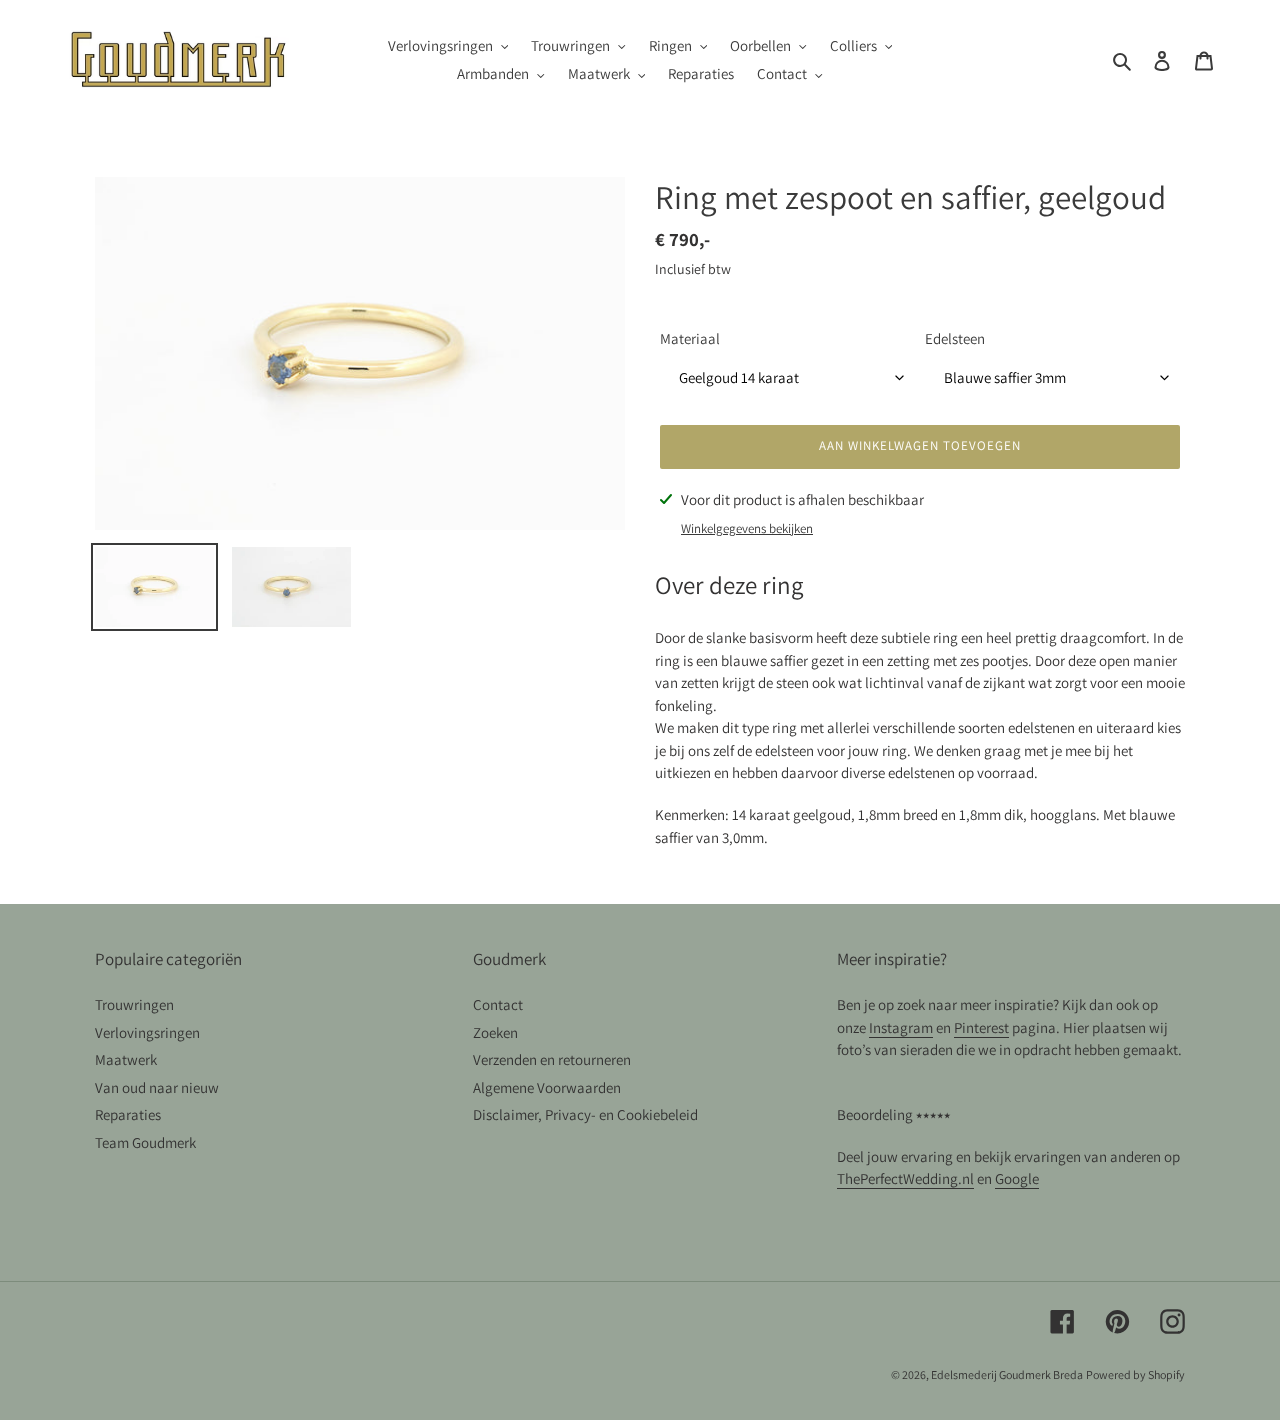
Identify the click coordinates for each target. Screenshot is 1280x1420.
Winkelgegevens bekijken (747, 528)
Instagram (901, 1027)
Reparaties (128, 1114)
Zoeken (495, 1032)
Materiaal (690, 338)
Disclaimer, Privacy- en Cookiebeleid (585, 1114)
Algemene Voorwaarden (547, 1087)
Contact (498, 1004)
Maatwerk (126, 1059)
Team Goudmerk (145, 1142)
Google (1017, 1178)
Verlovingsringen (147, 1032)
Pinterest (981, 1027)
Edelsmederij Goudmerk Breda (1007, 1374)
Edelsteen (955, 338)
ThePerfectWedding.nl (905, 1178)
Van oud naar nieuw (157, 1087)
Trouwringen (134, 1004)
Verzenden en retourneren (552, 1059)
